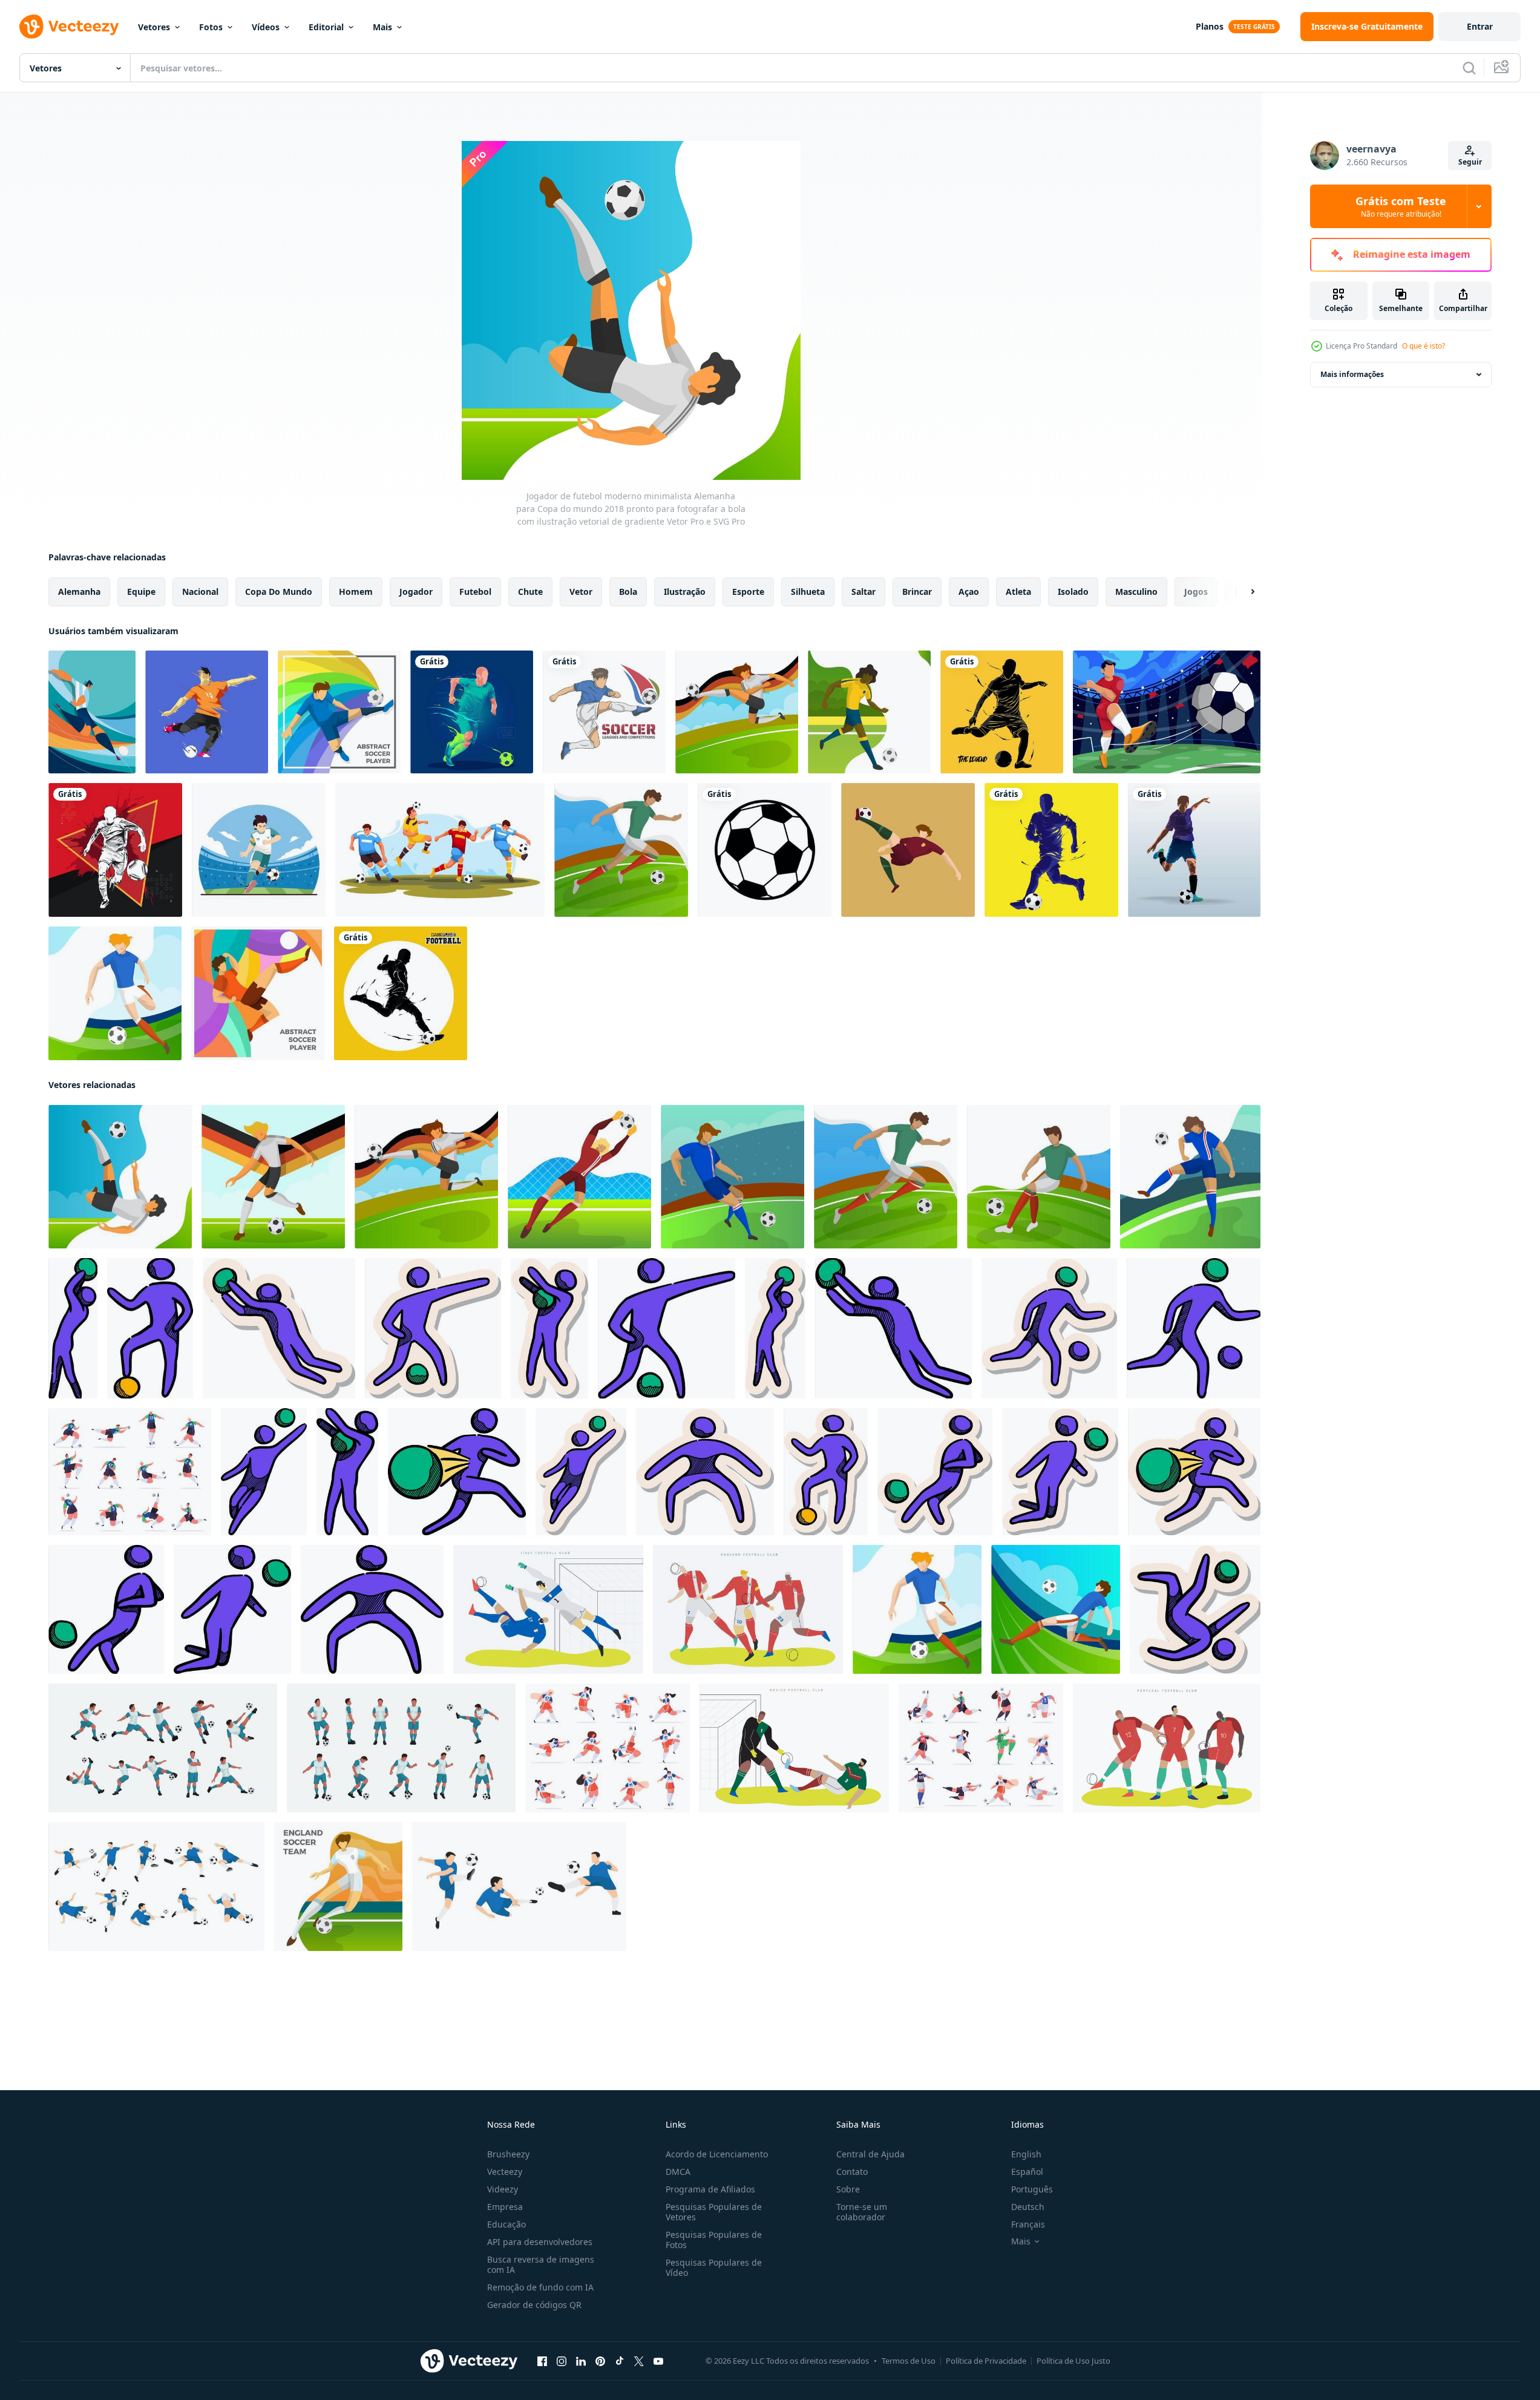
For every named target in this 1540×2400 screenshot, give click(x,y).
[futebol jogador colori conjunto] (163, 1748)
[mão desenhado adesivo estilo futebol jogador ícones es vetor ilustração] (1195, 1609)
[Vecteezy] (69, 27)
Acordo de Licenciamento (717, 2154)
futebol (475, 592)
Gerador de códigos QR (534, 2305)
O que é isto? (1424, 346)
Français (1028, 2224)
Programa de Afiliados (710, 2189)
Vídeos (266, 27)
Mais (382, 27)
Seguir (1470, 162)
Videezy (503, 2189)
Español (1027, 2172)
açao (969, 592)
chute (530, 592)
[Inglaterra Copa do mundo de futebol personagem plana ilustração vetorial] (748, 1609)
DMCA (678, 2172)
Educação (506, 2224)
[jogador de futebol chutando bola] (1167, 712)
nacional (200, 592)
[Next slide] (1242, 592)
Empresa (505, 2207)
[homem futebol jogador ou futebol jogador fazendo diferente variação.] (519, 1887)
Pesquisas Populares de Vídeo (714, 2267)
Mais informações (1352, 374)
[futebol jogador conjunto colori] (401, 1748)
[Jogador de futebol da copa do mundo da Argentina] (92, 712)
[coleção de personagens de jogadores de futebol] (440, 850)
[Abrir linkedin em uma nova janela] (581, 2361)
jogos (1196, 592)
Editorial (326, 27)
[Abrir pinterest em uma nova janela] (600, 2361)
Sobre (848, 2189)
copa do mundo (279, 592)
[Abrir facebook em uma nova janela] (542, 2361)
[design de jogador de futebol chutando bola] (259, 850)
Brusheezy (508, 2154)
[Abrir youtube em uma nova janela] (658, 2361)
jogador (416, 592)
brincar (917, 592)
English (1026, 2154)
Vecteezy (505, 2172)
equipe (141, 592)
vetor (581, 592)
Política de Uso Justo (1073, 2361)
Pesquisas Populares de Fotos (714, 2240)
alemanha (79, 592)
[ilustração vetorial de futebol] (604, 712)
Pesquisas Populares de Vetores (714, 2212)
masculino (1136, 592)
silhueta (808, 592)
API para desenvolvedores (540, 2242)
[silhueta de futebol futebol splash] (115, 850)
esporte (748, 592)
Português (1032, 2189)
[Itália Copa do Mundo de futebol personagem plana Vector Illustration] (548, 1609)
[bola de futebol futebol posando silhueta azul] (1051, 850)
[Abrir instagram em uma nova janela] (562, 2361)
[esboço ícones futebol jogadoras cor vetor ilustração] (73, 1328)
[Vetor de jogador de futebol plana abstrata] (339, 712)
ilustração (685, 592)
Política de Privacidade (986, 2361)
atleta (1018, 592)
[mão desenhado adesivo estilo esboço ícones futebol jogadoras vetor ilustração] (279, 1328)
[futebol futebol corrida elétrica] (472, 712)
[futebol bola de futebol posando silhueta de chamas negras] (401, 993)
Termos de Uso (909, 2361)
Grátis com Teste (1401, 206)
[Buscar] (1469, 68)
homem (356, 592)
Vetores (154, 27)
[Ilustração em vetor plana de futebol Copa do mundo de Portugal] (1167, 1748)
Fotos (211, 27)
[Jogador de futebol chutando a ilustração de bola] (1194, 850)
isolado (1073, 592)
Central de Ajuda (870, 2154)
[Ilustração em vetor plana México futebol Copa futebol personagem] (794, 1748)
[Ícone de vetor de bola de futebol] (765, 850)
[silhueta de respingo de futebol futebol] (1002, 712)
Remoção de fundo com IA (540, 2287)
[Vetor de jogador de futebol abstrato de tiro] (207, 712)
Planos (1210, 26)
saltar (863, 592)
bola (628, 592)
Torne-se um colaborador (862, 2212)
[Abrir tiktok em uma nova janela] (620, 2361)
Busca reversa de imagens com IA (541, 2264)
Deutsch (1028, 2207)
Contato (852, 2172)
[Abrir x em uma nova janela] (639, 2361)
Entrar (1480, 26)
